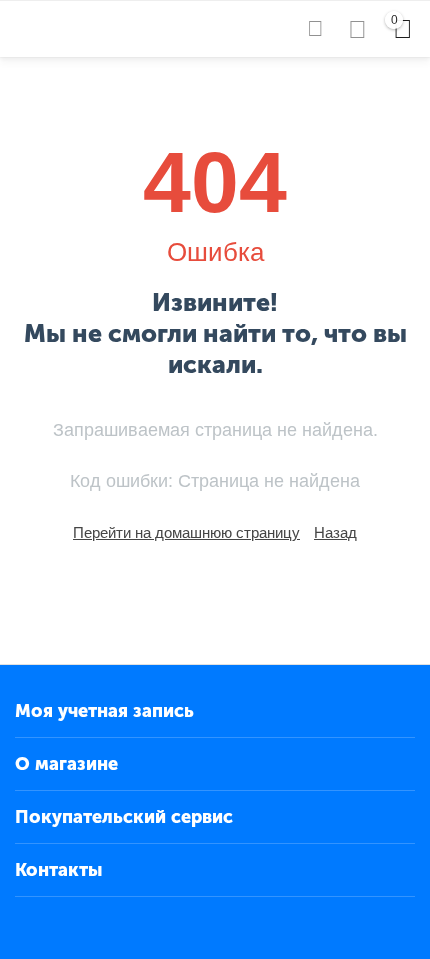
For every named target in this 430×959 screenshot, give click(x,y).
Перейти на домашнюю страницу (186, 532)
